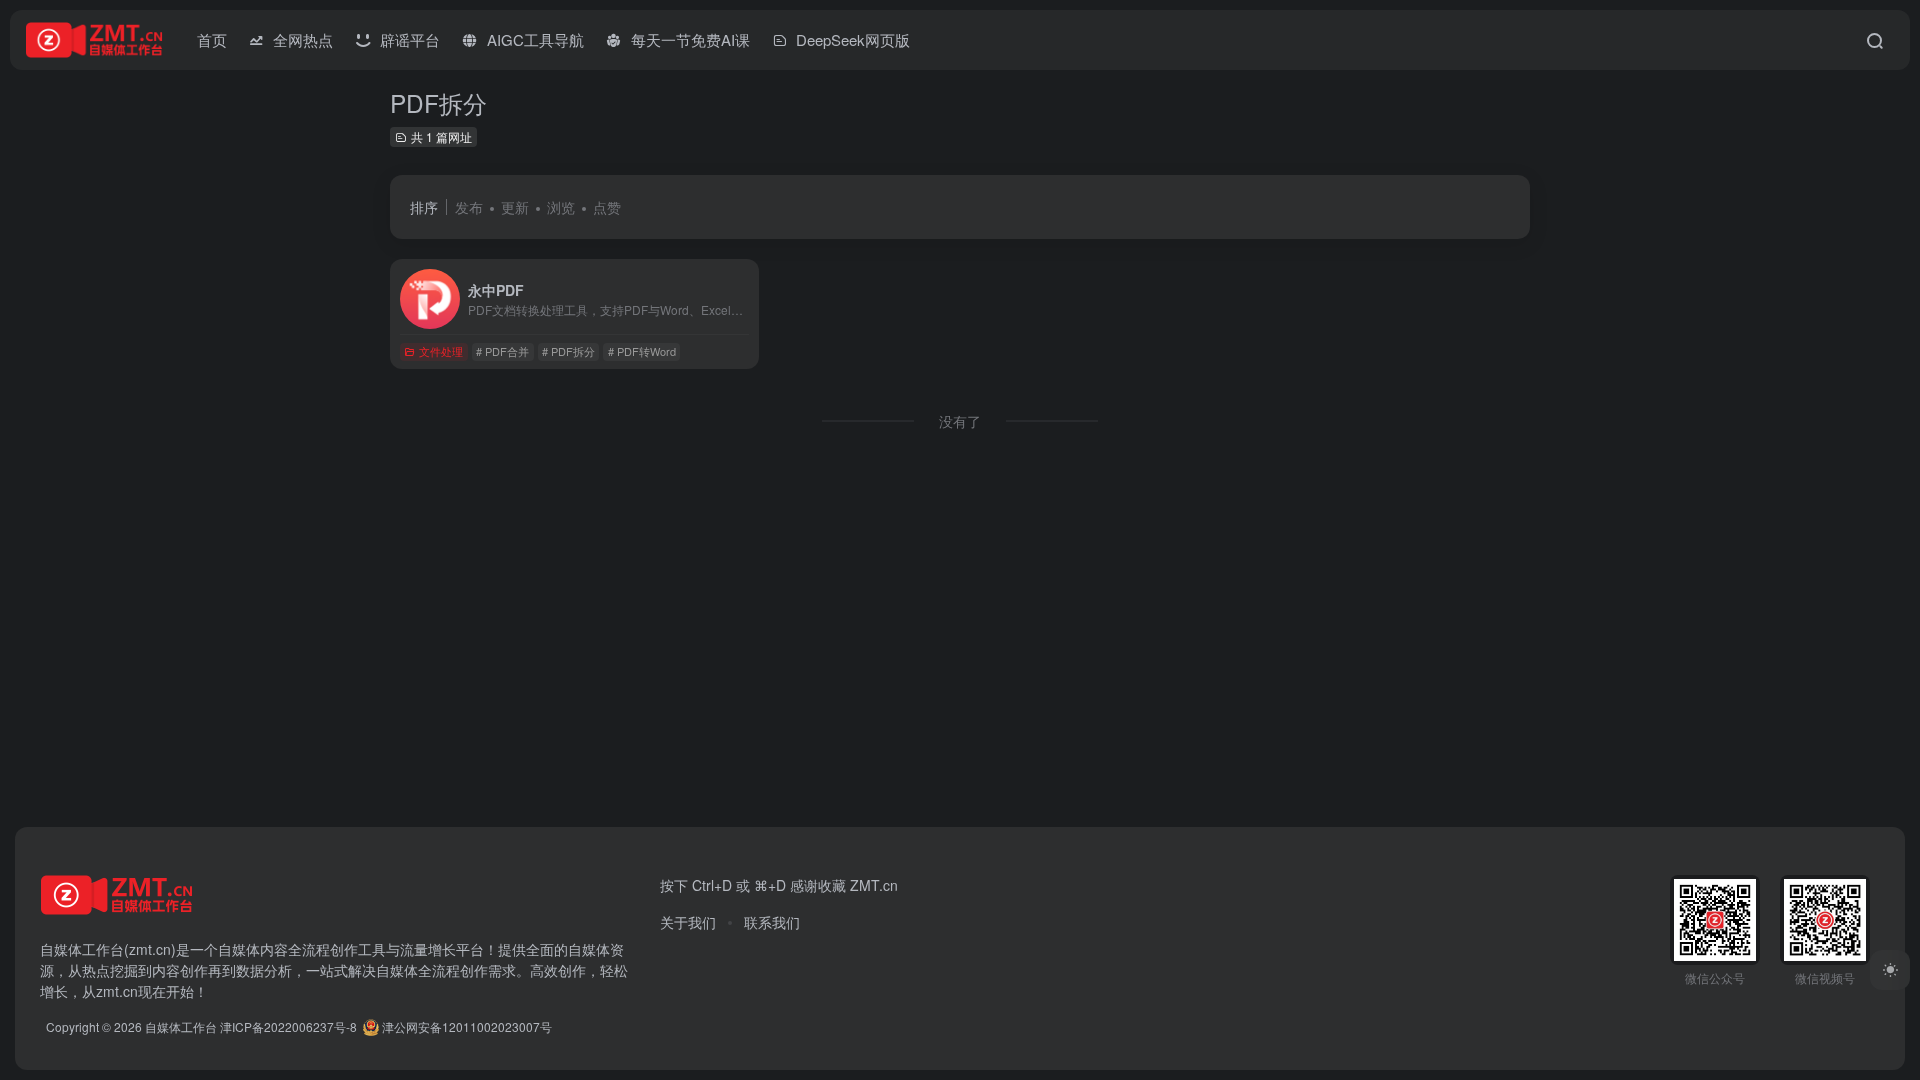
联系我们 (772, 922)
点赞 (607, 207)
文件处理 (441, 351)
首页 (212, 39)
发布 (469, 207)
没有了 (960, 421)
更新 (515, 207)
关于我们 (688, 922)
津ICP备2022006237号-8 (288, 1026)
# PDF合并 (502, 351)
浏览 (561, 207)
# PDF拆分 (568, 351)
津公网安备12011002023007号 (465, 1026)
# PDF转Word (642, 351)
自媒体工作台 (181, 1026)
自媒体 (239, 949)
